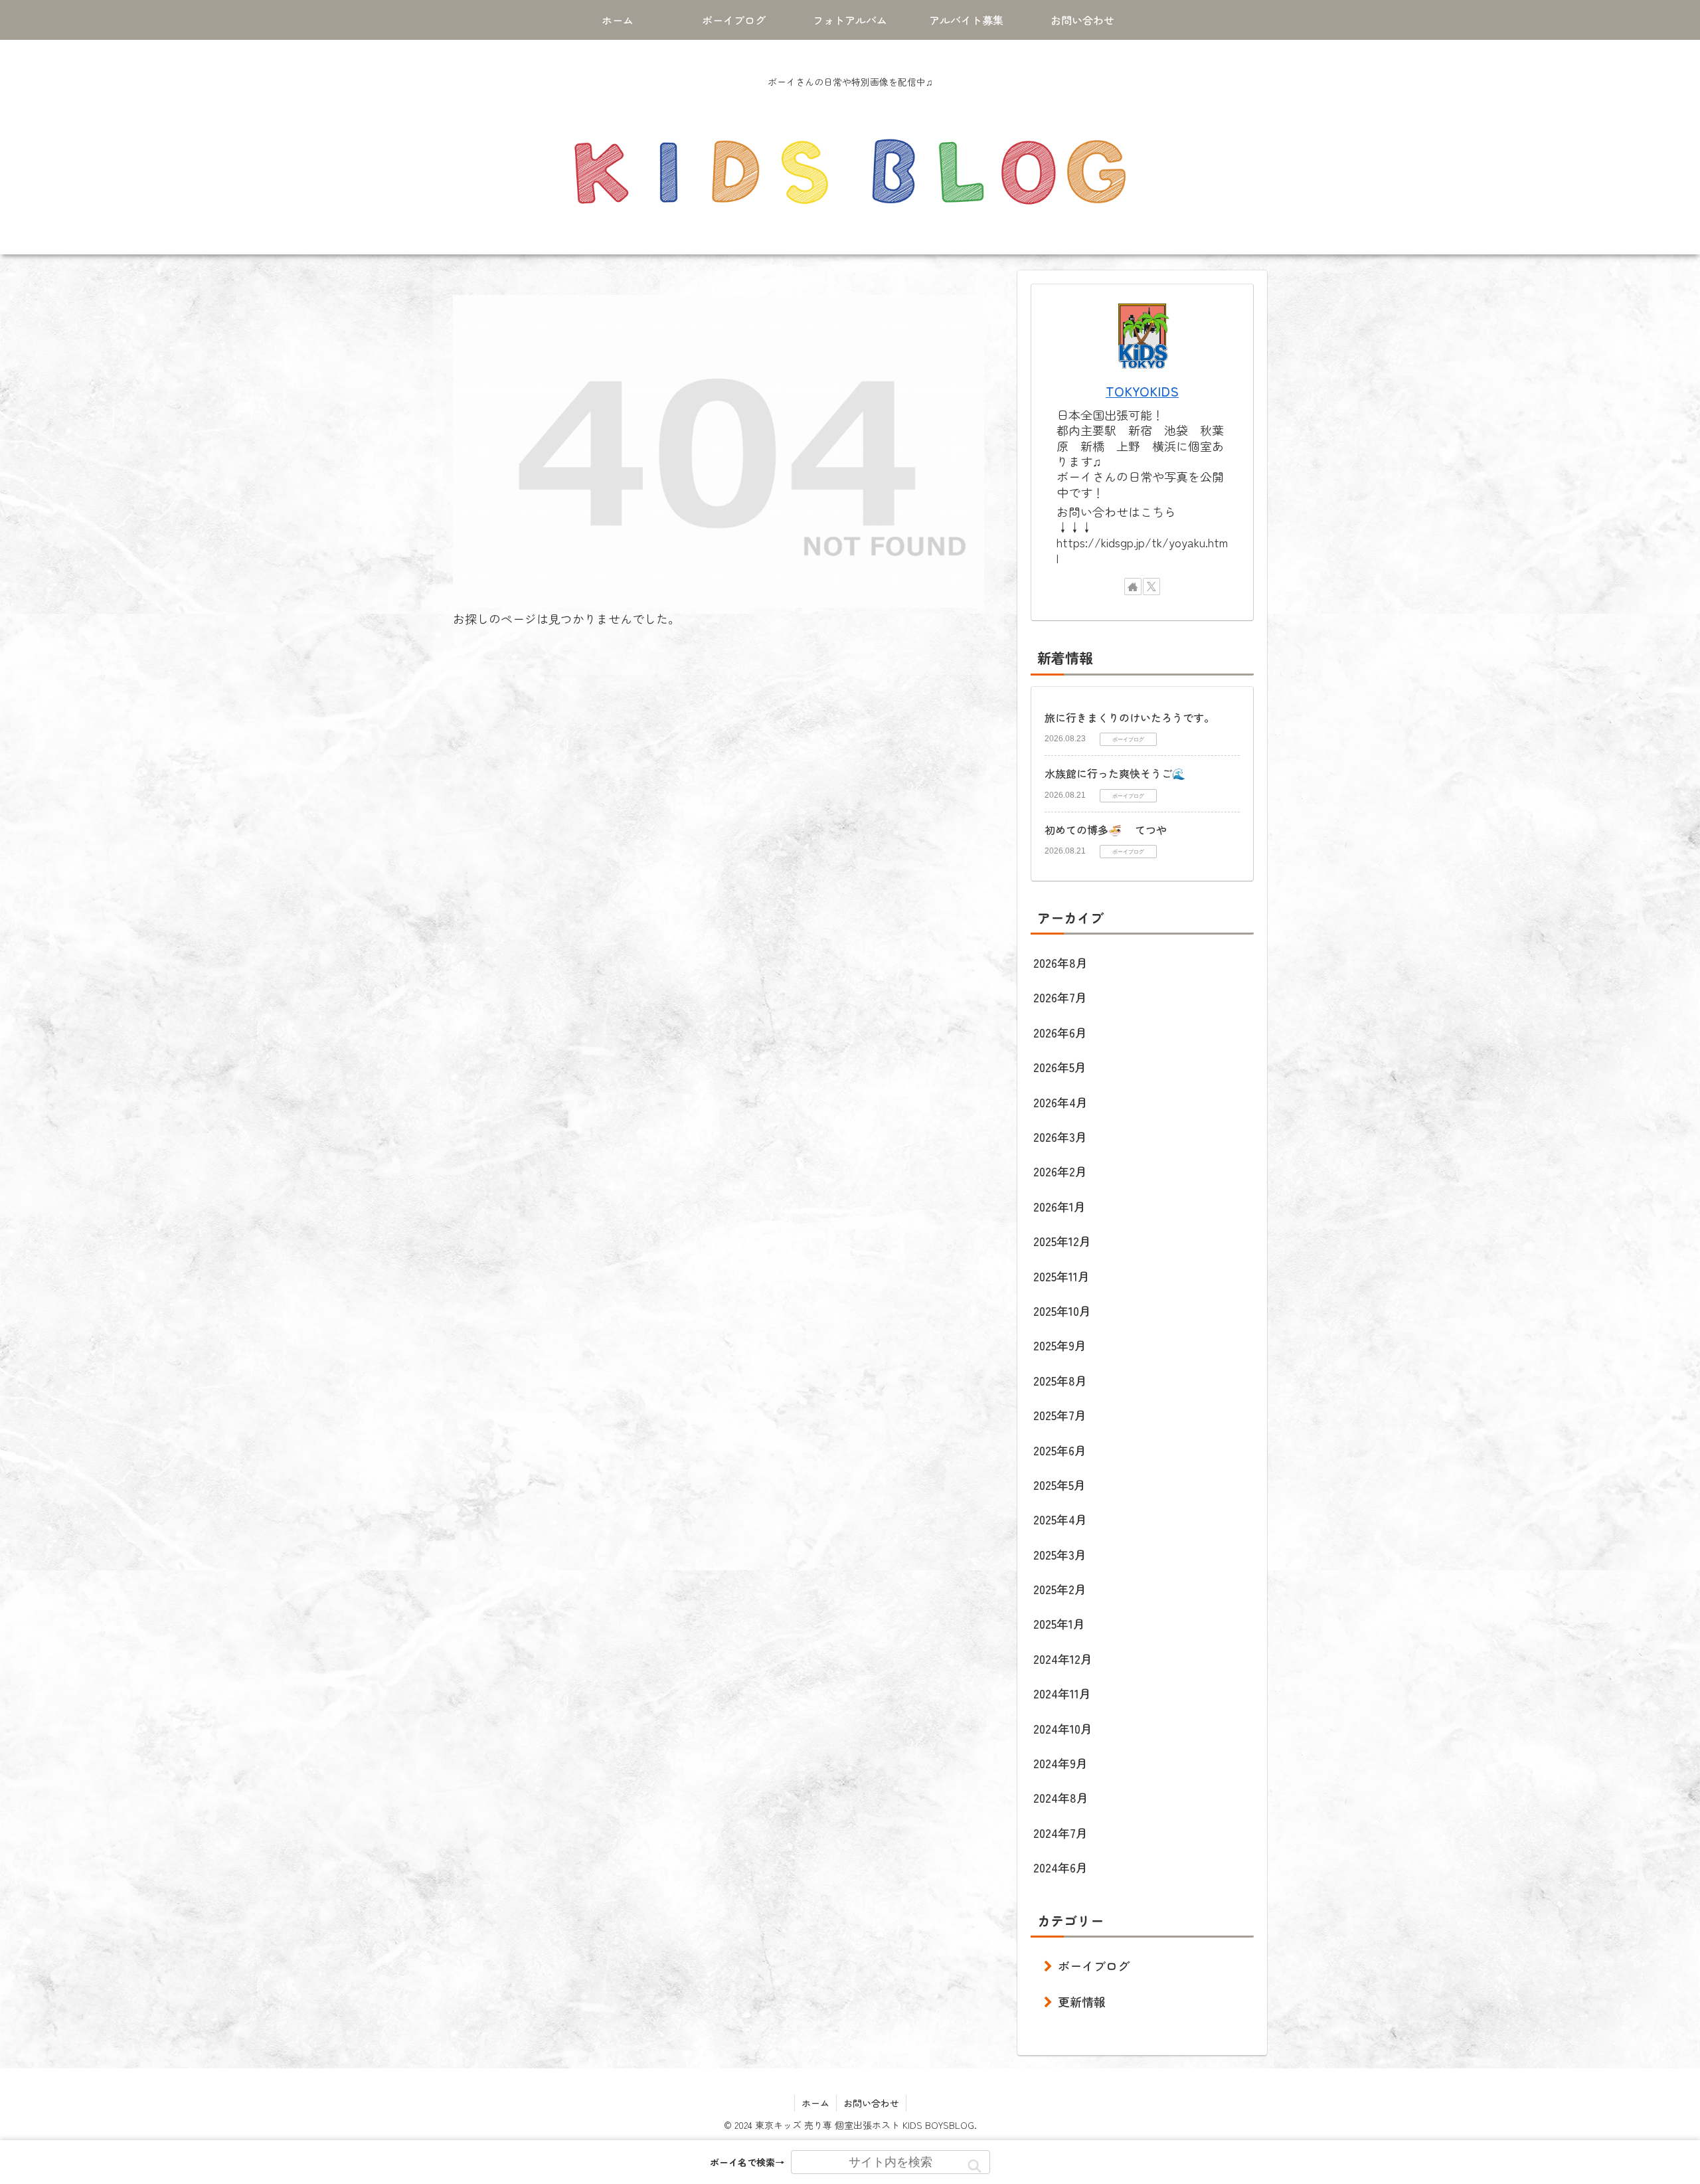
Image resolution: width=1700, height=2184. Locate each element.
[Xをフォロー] (1151, 587)
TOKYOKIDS (1142, 391)
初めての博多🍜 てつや (1106, 830)
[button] (975, 2166)
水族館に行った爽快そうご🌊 (1115, 773)
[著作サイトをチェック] (1133, 587)
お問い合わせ (871, 2103)
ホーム (815, 2103)
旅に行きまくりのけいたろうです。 (1130, 717)
